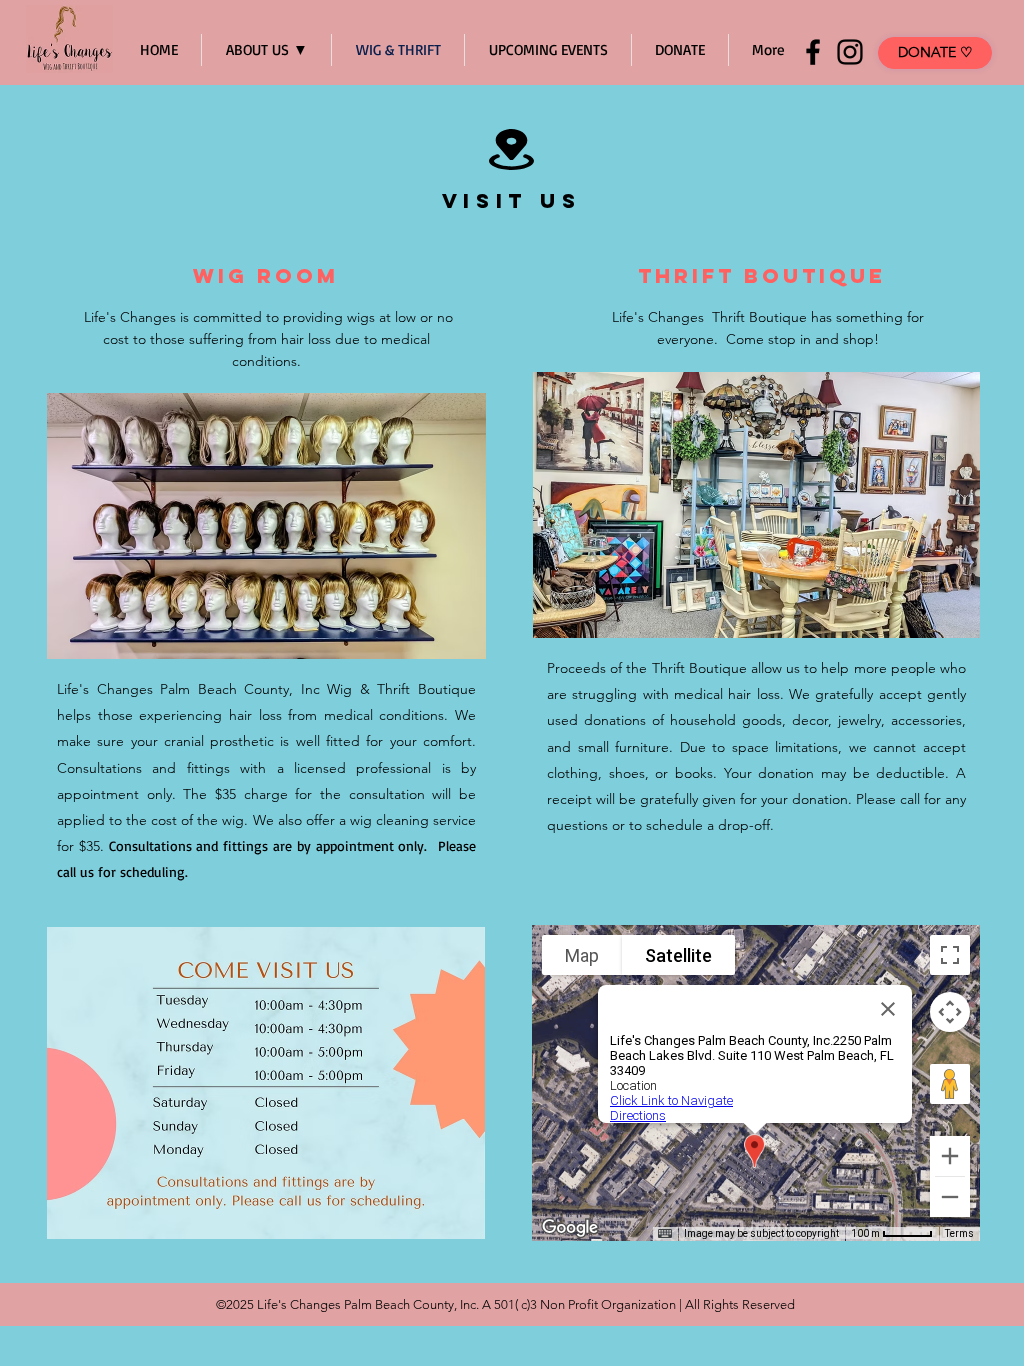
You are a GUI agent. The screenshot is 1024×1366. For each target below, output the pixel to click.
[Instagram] (850, 52)
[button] (266, 526)
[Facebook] (813, 52)
